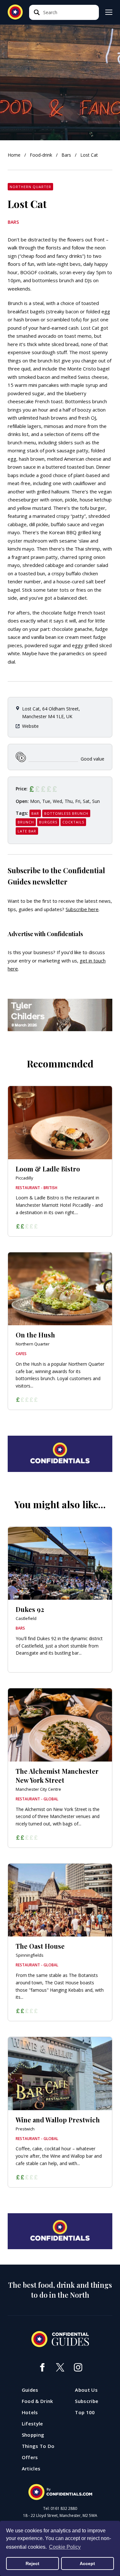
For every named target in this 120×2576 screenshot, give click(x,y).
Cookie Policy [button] (65, 2547)
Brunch (26, 822)
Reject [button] (32, 2563)
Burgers (48, 822)
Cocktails (73, 822)
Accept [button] (87, 2563)
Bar (35, 813)
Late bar (27, 831)
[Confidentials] (60, 2492)
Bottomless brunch (66, 813)
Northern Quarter (30, 187)
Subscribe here (82, 909)
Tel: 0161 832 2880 (60, 2509)
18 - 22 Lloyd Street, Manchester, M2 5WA (60, 2516)
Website (30, 726)
